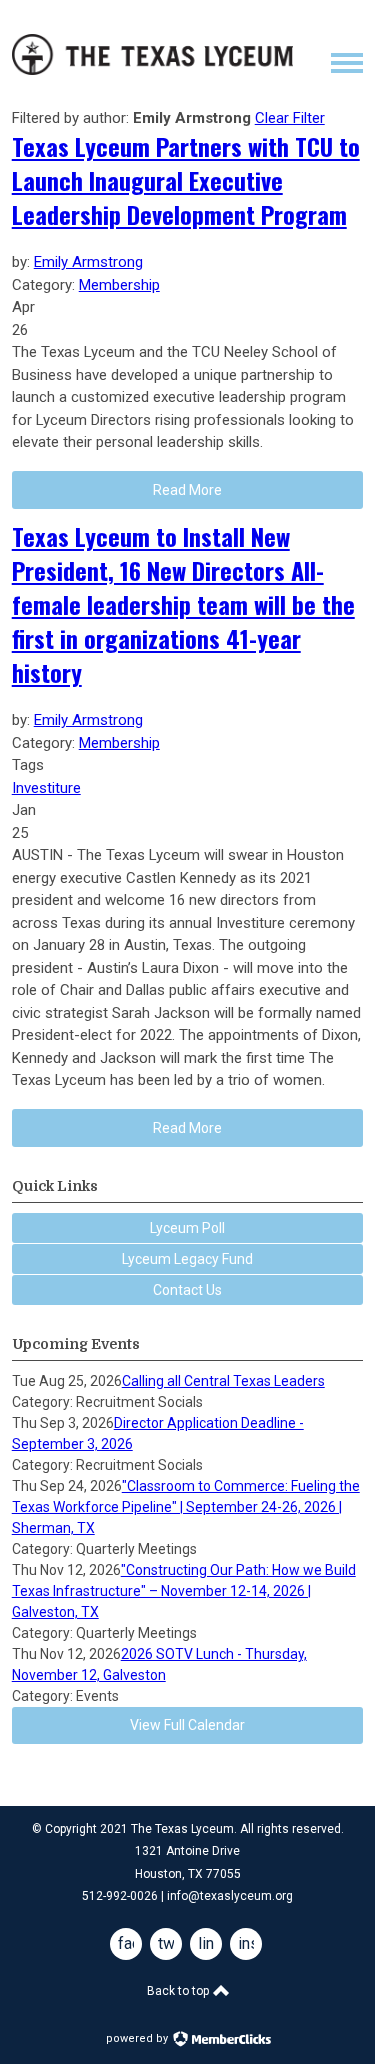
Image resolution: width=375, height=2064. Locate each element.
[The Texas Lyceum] (152, 70)
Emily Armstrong (88, 262)
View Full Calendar (187, 1725)
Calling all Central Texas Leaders (223, 1381)
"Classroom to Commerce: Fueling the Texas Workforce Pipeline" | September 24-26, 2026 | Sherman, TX (186, 1507)
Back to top (179, 1991)
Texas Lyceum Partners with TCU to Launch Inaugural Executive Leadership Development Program (186, 180)
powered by (138, 2038)
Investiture (46, 788)
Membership (119, 285)
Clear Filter (290, 118)
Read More (187, 1128)
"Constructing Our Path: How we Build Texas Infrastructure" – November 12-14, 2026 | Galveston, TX (184, 1591)
